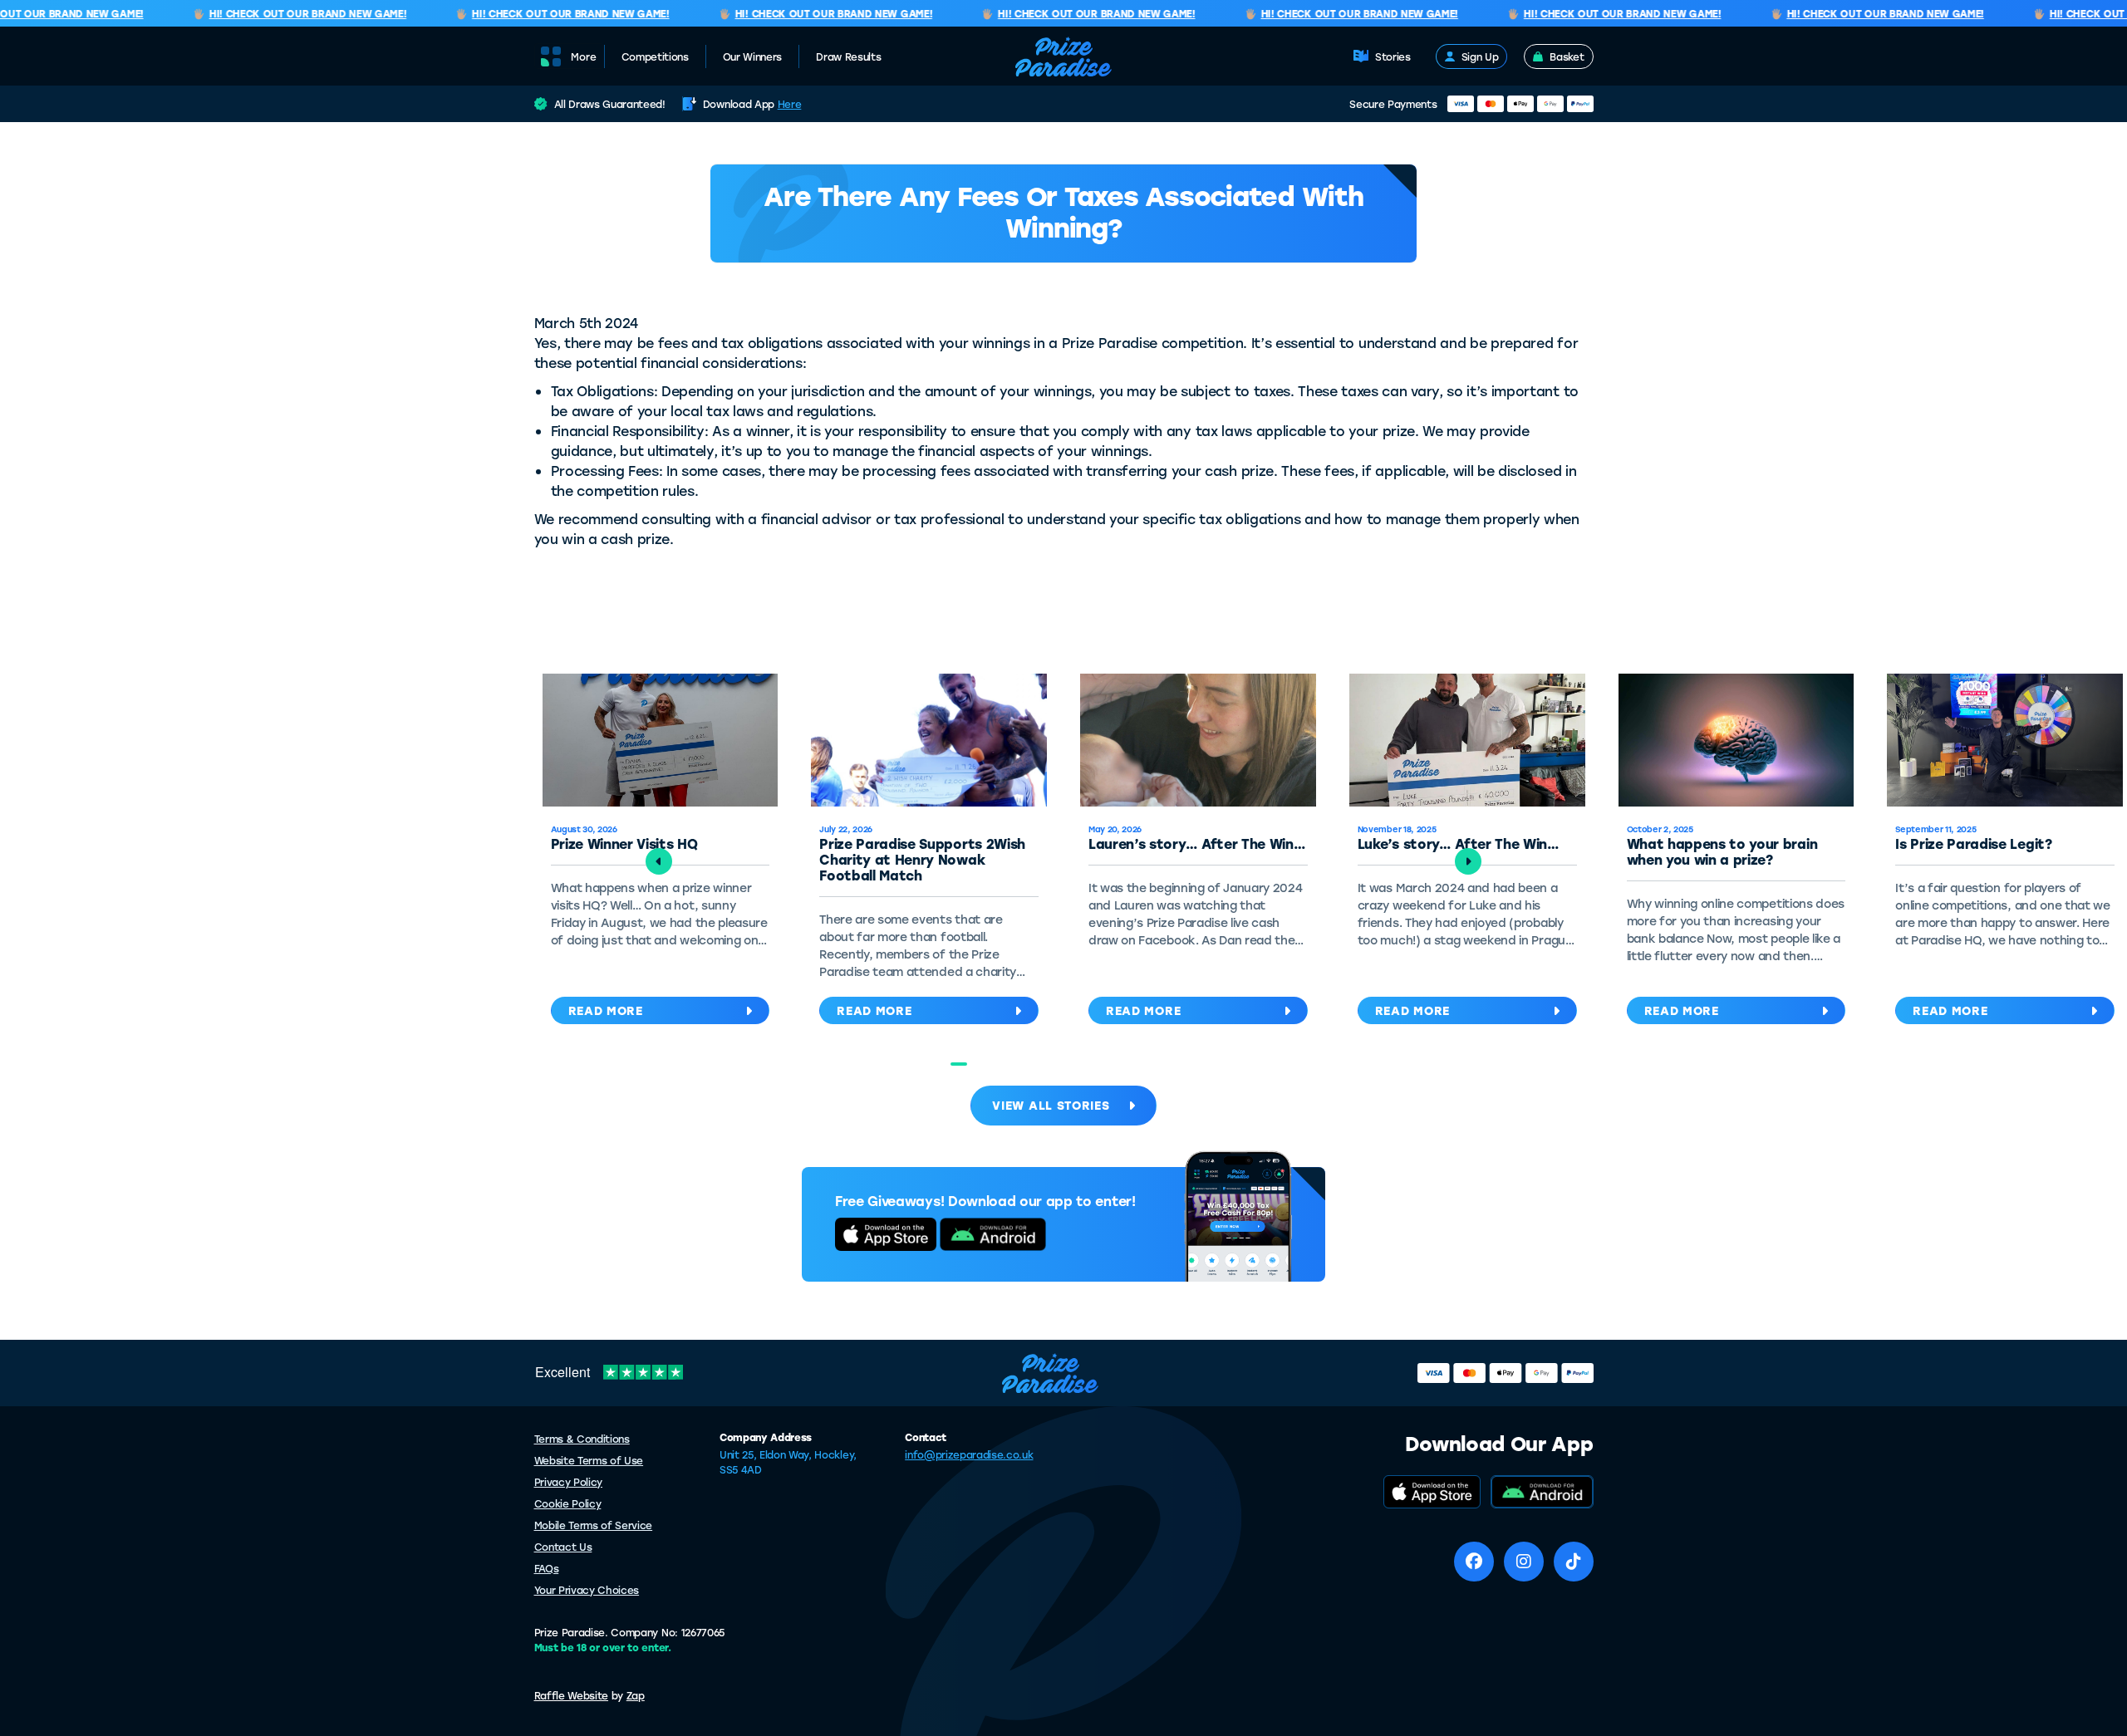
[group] (929, 853)
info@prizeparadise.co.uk (969, 1454)
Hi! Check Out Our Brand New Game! (286, 14)
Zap (636, 1695)
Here (790, 104)
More (584, 56)
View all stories (1051, 1105)
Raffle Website (572, 1695)
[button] (959, 1064)
